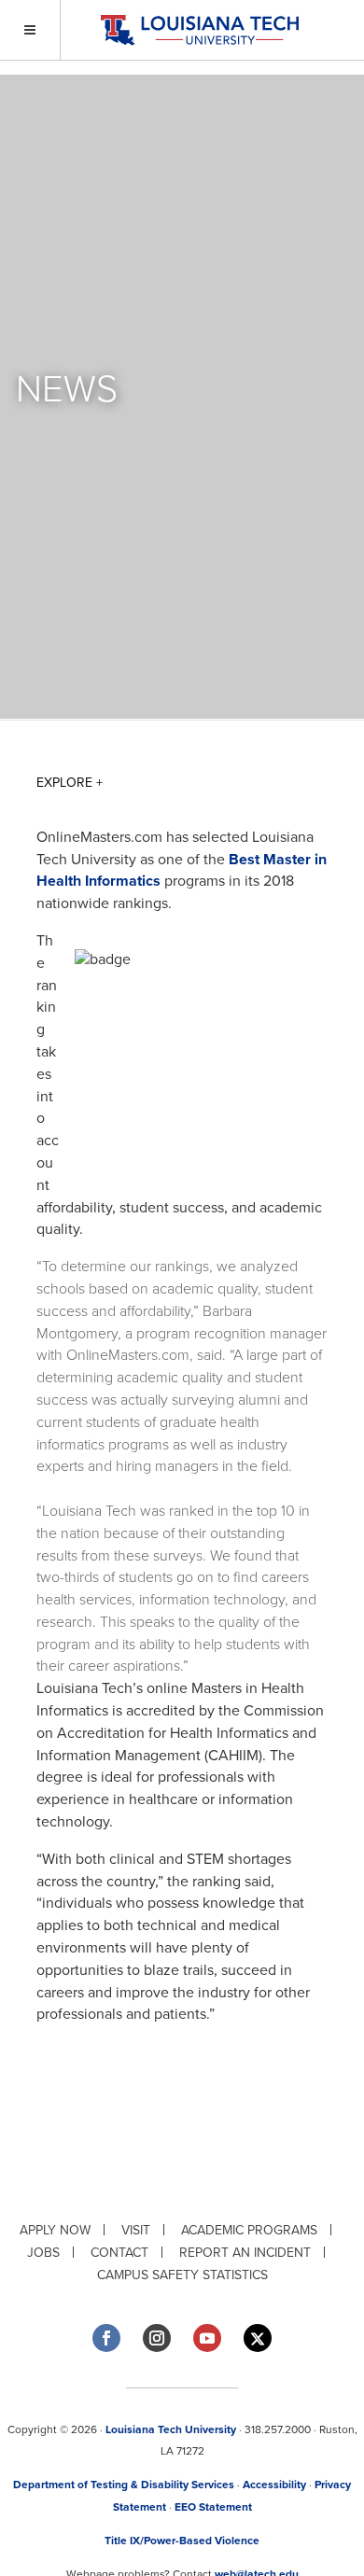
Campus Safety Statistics (182, 2275)
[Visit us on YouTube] (207, 2338)
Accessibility (274, 2485)
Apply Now (55, 2230)
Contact (119, 2253)
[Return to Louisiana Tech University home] (199, 30)
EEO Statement (213, 2507)
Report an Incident (245, 2253)
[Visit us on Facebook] (106, 2338)
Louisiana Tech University (171, 2429)
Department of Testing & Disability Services (124, 2485)
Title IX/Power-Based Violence (182, 2541)
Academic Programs (249, 2230)
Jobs (43, 2253)
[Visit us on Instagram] (157, 2338)
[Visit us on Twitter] (258, 2338)
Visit (136, 2230)
